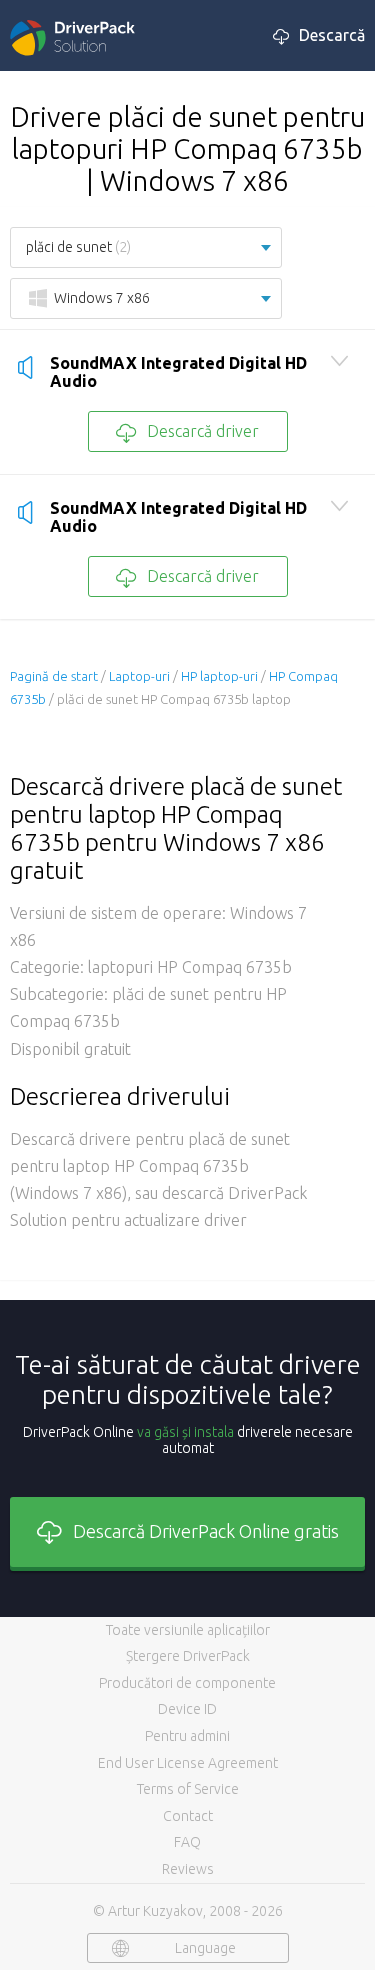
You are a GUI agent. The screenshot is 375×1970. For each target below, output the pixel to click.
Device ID (187, 1709)
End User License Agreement (188, 1763)
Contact (188, 1816)
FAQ (187, 1842)
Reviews (188, 1869)
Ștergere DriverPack (188, 1656)
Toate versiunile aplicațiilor (188, 1630)
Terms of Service (188, 1789)
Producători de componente (187, 1683)
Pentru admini (187, 1736)
